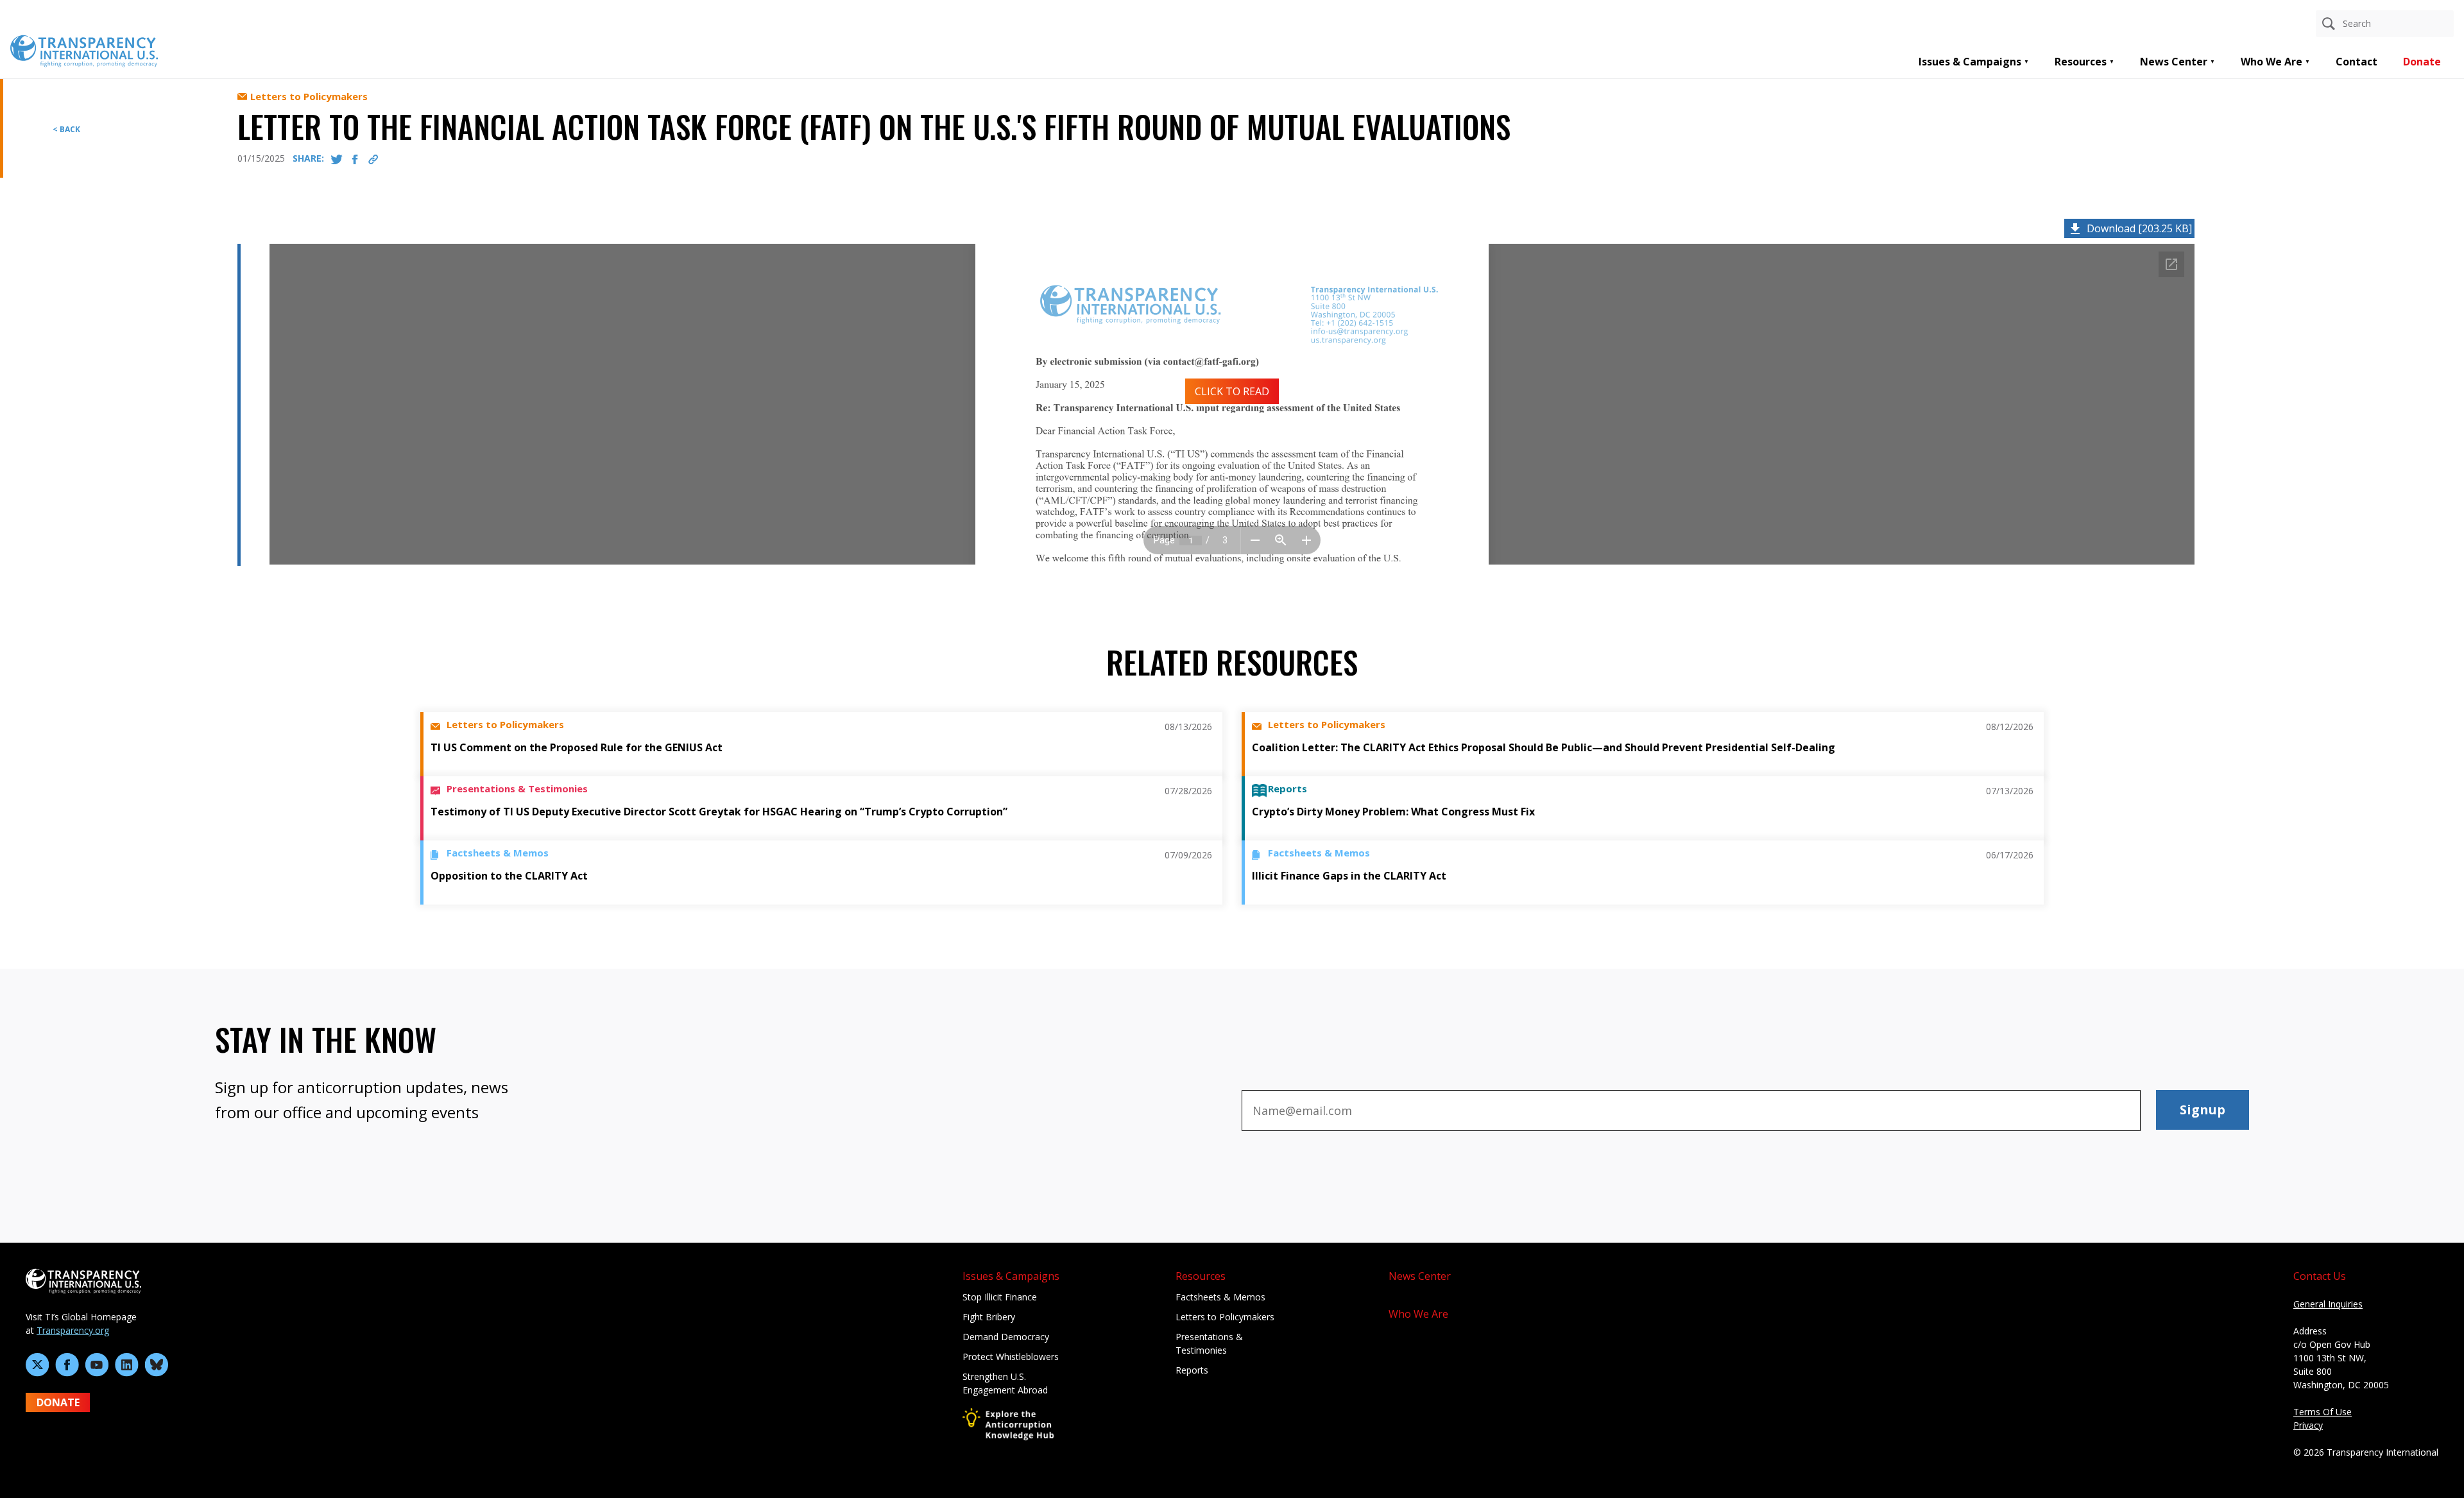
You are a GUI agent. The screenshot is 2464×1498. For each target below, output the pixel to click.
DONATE (58, 1402)
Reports (1192, 1370)
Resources (2081, 62)
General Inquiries (2328, 1304)
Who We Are (2271, 62)
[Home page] (84, 50)
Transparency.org (73, 1330)
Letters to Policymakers (1225, 1317)
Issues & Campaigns (1970, 62)
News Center (2174, 62)
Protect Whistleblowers (1011, 1357)
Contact (2357, 62)
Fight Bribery (989, 1317)
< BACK (66, 129)
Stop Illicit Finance (1000, 1297)
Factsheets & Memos (1220, 1297)
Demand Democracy (1006, 1337)
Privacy (2308, 1425)
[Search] (2329, 24)
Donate (2422, 62)
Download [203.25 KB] (2139, 228)
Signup (2203, 1110)
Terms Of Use (2323, 1412)
